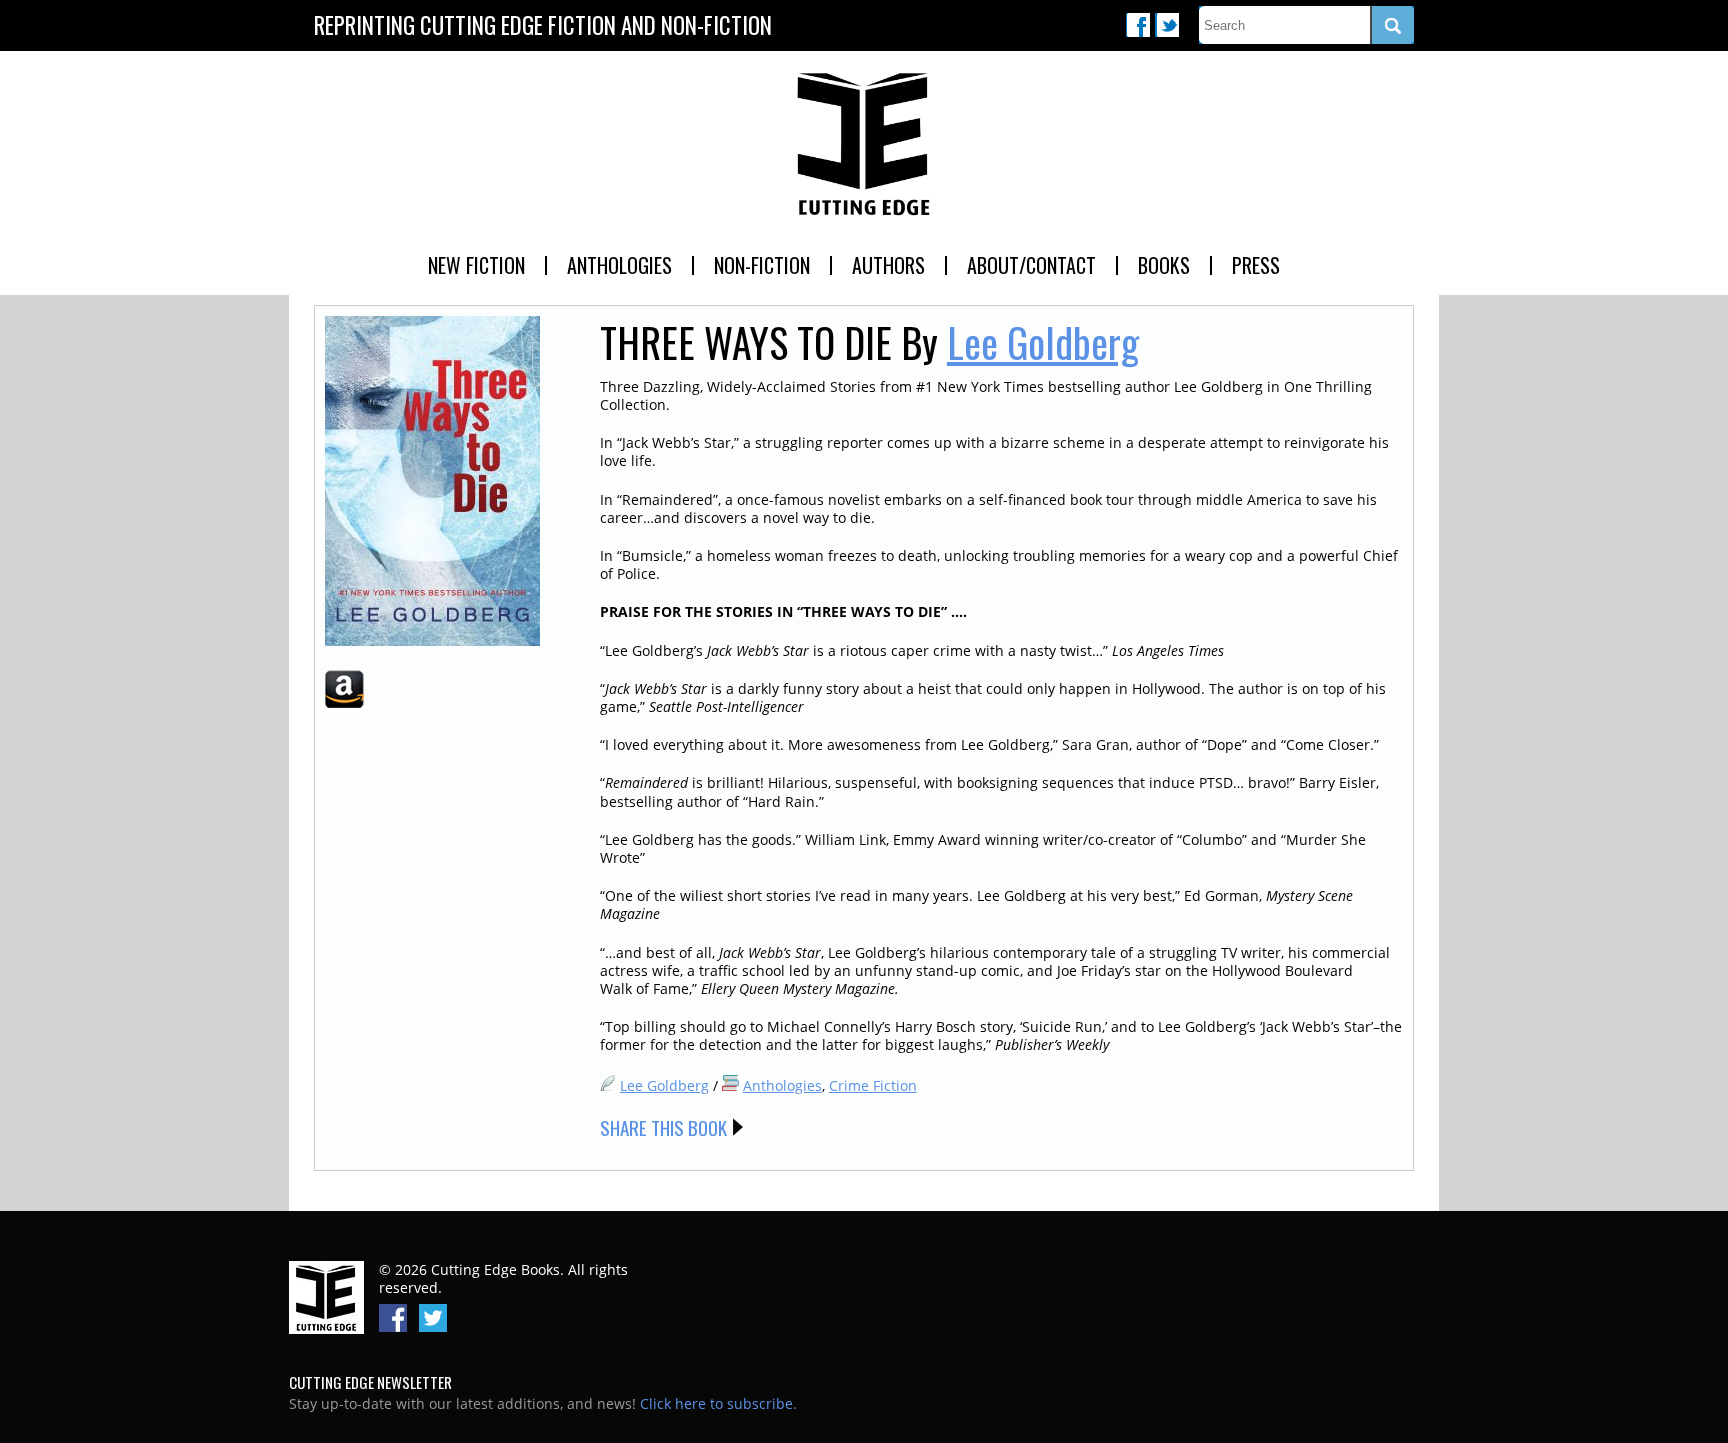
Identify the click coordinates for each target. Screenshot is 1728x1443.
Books (1164, 265)
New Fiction (476, 265)
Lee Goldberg (1043, 342)
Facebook (1138, 25)
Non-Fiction (762, 265)
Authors (888, 265)
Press (1256, 265)
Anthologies (619, 265)
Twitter (1167, 25)
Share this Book (663, 1127)
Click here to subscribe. (718, 1403)
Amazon (344, 689)
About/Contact (1031, 265)
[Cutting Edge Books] (864, 145)
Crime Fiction (873, 1085)
